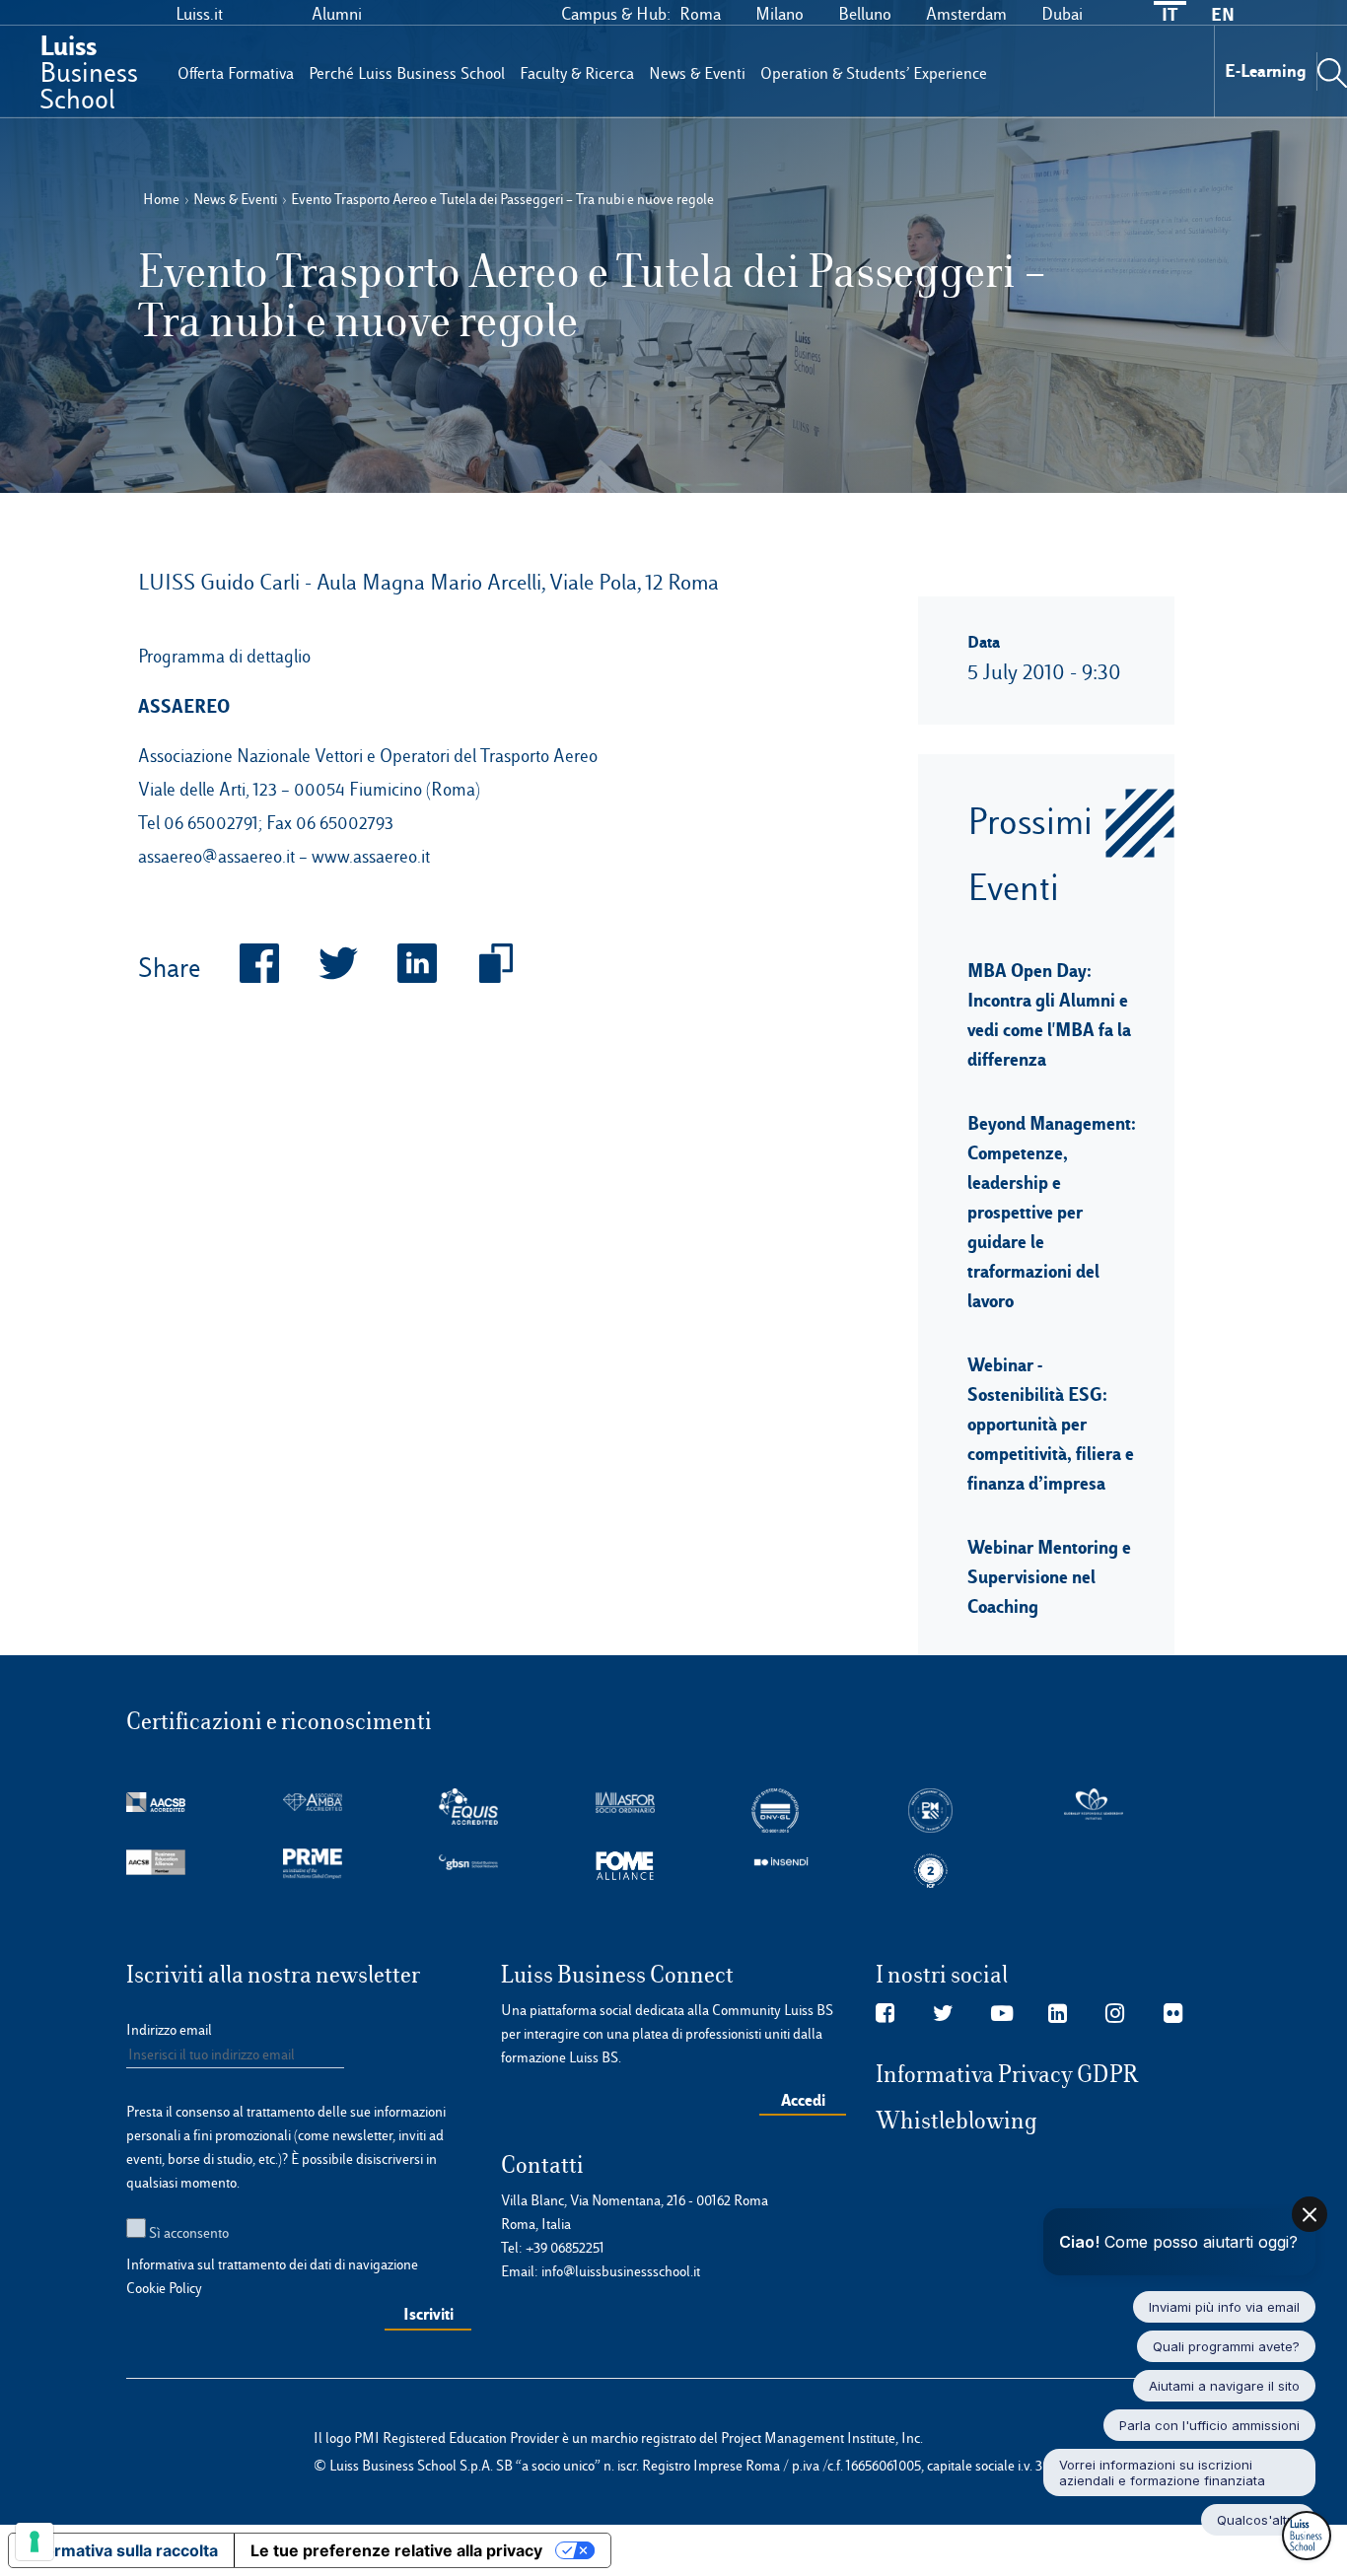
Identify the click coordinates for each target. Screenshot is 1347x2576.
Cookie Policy (164, 2288)
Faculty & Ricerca (577, 73)
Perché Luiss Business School (407, 73)
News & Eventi (697, 73)
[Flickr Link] (1173, 2014)
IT (1170, 14)
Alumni (337, 14)
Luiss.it (199, 14)
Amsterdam (966, 14)
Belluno (865, 14)
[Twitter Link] (943, 2014)
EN (1223, 14)
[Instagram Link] (1115, 2014)
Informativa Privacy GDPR (1007, 2074)
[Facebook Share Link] (240, 969)
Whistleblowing (957, 2121)
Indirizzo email (169, 2030)
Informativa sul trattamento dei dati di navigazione (272, 2264)
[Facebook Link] (885, 2014)
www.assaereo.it (371, 856)
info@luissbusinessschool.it (621, 2271)
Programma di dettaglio (224, 656)
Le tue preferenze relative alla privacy (396, 2550)
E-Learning (1266, 70)
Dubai (1062, 14)
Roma (700, 14)
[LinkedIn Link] (1058, 2014)
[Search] (1332, 71)
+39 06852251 (565, 2248)
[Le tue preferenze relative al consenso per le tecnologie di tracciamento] (35, 2541)
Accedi (803, 2100)
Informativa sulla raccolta (121, 2550)
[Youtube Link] (1002, 2014)
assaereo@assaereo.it (216, 856)
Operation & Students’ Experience (874, 73)
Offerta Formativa (236, 73)
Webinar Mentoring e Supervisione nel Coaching (1049, 1576)
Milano (780, 14)
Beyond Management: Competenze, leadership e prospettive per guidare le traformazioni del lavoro (1052, 1212)
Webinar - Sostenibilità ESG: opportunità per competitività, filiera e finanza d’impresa (1051, 1424)
